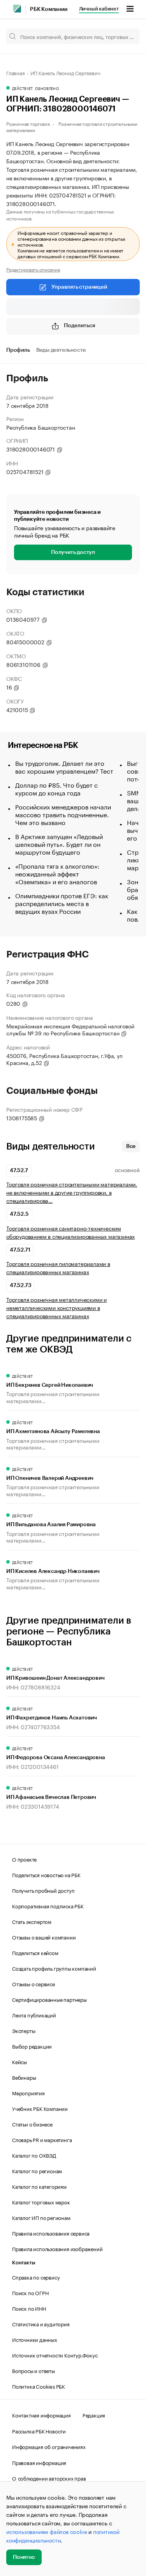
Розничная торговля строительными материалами (72, 126)
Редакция (94, 2415)
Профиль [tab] (18, 350)
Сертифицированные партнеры (49, 1999)
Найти (126, 36)
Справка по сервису (36, 2277)
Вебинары (24, 2077)
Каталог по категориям (39, 2186)
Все (131, 1146)
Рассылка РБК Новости (39, 2431)
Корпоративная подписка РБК (48, 1906)
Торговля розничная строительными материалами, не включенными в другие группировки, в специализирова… (72, 1192)
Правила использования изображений (57, 2248)
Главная (16, 72)
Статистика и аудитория (41, 2324)
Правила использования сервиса (51, 2233)
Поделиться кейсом (35, 1952)
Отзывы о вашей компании (44, 1937)
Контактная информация (41, 2415)
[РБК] (17, 9)
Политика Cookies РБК (39, 2386)
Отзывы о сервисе (33, 1984)
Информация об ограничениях (49, 2446)
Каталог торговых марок (41, 2202)
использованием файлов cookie (47, 2531)
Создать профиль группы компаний (54, 1968)
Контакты (24, 2263)
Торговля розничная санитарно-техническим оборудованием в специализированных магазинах (70, 1232)
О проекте (24, 1859)
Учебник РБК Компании (40, 2108)
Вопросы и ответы (33, 2370)
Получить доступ (73, 552)
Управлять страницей (79, 287)
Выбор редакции (32, 2046)
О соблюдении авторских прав (49, 2478)
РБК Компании (49, 9)
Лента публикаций (34, 2015)
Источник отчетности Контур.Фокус (55, 2355)
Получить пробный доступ (43, 1890)
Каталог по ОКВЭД (34, 2155)
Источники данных (35, 2339)
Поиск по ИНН (29, 2308)
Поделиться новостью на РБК (46, 1874)
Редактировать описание (33, 269)
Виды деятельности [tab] (61, 350)
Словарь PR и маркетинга (42, 2139)
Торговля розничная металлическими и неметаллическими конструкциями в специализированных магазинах (56, 1307)
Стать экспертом (32, 1921)
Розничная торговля (28, 123)
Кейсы (19, 2061)
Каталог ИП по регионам (41, 2217)
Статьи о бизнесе (32, 2124)
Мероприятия (28, 2093)
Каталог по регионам (37, 2170)
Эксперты (24, 2030)
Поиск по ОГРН (30, 2292)
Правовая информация (39, 2462)
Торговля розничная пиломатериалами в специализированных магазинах (58, 1268)
